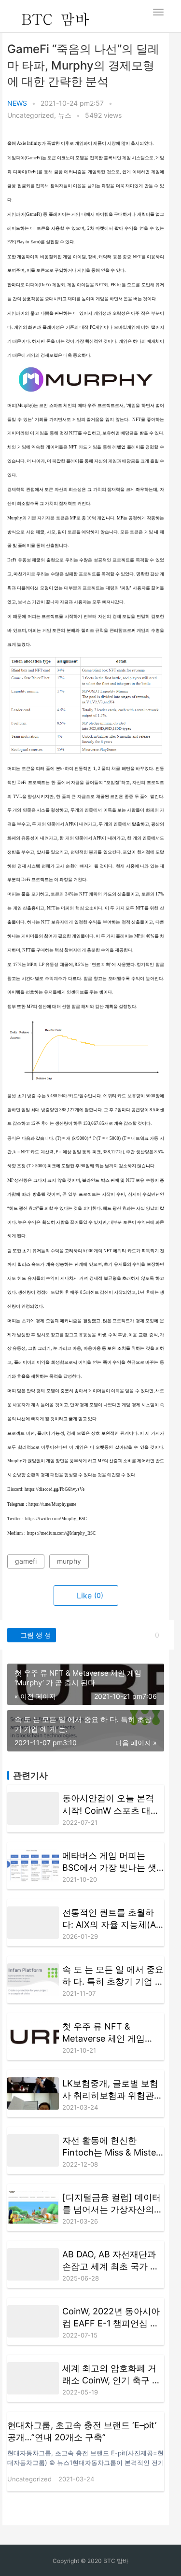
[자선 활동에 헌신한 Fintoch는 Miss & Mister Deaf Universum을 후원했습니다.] (33, 2150)
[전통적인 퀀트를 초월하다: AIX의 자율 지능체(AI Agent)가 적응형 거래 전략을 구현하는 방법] (33, 1923)
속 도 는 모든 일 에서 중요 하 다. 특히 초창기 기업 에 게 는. (113, 1976)
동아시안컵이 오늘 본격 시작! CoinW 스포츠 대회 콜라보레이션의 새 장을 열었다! (111, 1805)
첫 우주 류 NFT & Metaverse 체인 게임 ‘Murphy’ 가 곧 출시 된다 (111, 2033)
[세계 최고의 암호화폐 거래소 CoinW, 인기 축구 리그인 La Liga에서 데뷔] (33, 2378)
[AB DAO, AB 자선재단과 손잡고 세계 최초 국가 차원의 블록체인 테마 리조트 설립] (33, 2264)
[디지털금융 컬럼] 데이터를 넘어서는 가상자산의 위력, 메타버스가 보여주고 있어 (111, 2204)
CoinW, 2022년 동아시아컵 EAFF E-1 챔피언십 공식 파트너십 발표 (111, 2318)
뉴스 (65, 115)
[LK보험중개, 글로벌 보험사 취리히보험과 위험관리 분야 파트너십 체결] (33, 2093)
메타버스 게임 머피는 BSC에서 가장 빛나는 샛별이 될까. (109, 1862)
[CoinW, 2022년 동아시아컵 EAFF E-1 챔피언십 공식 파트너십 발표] (33, 2321)
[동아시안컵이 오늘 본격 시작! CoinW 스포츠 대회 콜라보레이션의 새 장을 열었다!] (33, 1808)
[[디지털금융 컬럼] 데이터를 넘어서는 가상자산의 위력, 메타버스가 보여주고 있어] (33, 2207)
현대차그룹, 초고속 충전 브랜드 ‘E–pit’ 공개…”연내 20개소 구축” (82, 2431)
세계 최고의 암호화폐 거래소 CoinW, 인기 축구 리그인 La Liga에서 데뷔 (111, 2375)
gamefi (26, 1561)
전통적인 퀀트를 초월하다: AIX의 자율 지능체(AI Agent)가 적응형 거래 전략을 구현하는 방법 (110, 1919)
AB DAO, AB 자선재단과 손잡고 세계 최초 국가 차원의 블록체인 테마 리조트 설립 (111, 2261)
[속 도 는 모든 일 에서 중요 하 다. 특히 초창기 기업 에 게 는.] (33, 1980)
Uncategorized (31, 115)
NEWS (17, 103)
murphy (69, 1561)
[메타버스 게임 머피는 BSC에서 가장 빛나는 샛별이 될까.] (33, 1866)
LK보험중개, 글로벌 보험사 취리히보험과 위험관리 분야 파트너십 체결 (112, 2090)
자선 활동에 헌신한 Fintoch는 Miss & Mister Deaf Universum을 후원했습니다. (111, 2147)
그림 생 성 (35, 1635)
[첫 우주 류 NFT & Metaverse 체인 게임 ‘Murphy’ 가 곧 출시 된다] (33, 2037)
